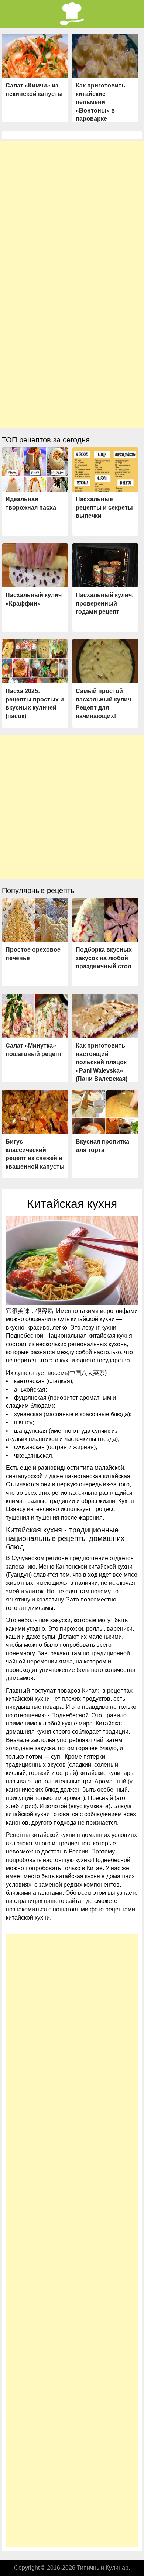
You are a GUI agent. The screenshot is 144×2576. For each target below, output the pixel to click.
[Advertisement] (72, 213)
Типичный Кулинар (103, 2568)
